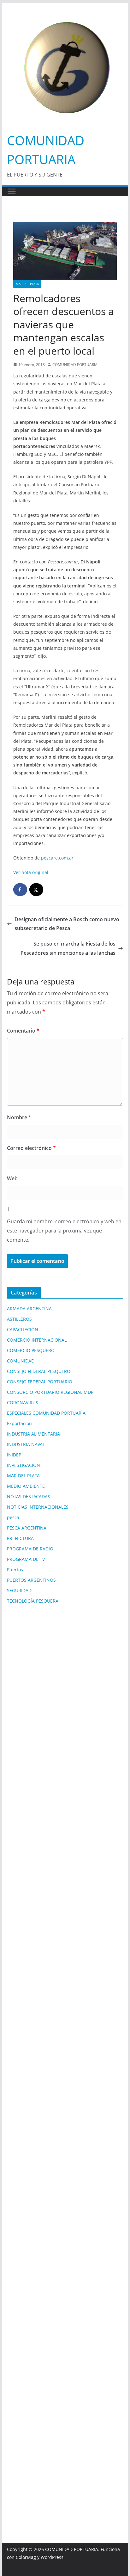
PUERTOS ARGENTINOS (31, 1580)
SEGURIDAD (19, 1590)
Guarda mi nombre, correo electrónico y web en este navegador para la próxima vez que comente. (64, 1231)
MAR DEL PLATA (27, 284)
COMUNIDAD (21, 1361)
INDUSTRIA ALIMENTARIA (33, 1434)
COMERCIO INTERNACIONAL (37, 1340)
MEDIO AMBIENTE (26, 1486)
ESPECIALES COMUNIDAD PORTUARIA (46, 1413)
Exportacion (19, 1423)
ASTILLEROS (19, 1319)
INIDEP (14, 1455)
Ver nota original (31, 872)
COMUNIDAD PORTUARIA (75, 365)
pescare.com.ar (57, 858)
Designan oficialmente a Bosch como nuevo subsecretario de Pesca (67, 924)
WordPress (52, 2557)
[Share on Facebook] (20, 890)
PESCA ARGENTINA (27, 1528)
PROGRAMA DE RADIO (30, 1549)
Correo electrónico (31, 1148)
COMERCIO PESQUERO (31, 1350)
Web (12, 1178)
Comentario (23, 1031)
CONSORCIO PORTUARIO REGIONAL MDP (50, 1392)
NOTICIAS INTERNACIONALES (38, 1507)
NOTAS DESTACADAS (29, 1496)
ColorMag (26, 2557)
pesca (13, 1517)
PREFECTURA (20, 1538)
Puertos (15, 1570)
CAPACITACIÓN (23, 1329)
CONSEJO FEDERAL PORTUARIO (40, 1382)
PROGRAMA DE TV (26, 1559)
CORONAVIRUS (23, 1403)
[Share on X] (36, 890)
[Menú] (12, 191)
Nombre (19, 1117)
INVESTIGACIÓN (24, 1465)
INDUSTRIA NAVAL (26, 1444)
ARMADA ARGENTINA (29, 1309)
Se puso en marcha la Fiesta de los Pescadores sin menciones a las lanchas (68, 948)
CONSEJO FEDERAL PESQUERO (39, 1371)
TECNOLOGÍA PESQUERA (33, 1601)
